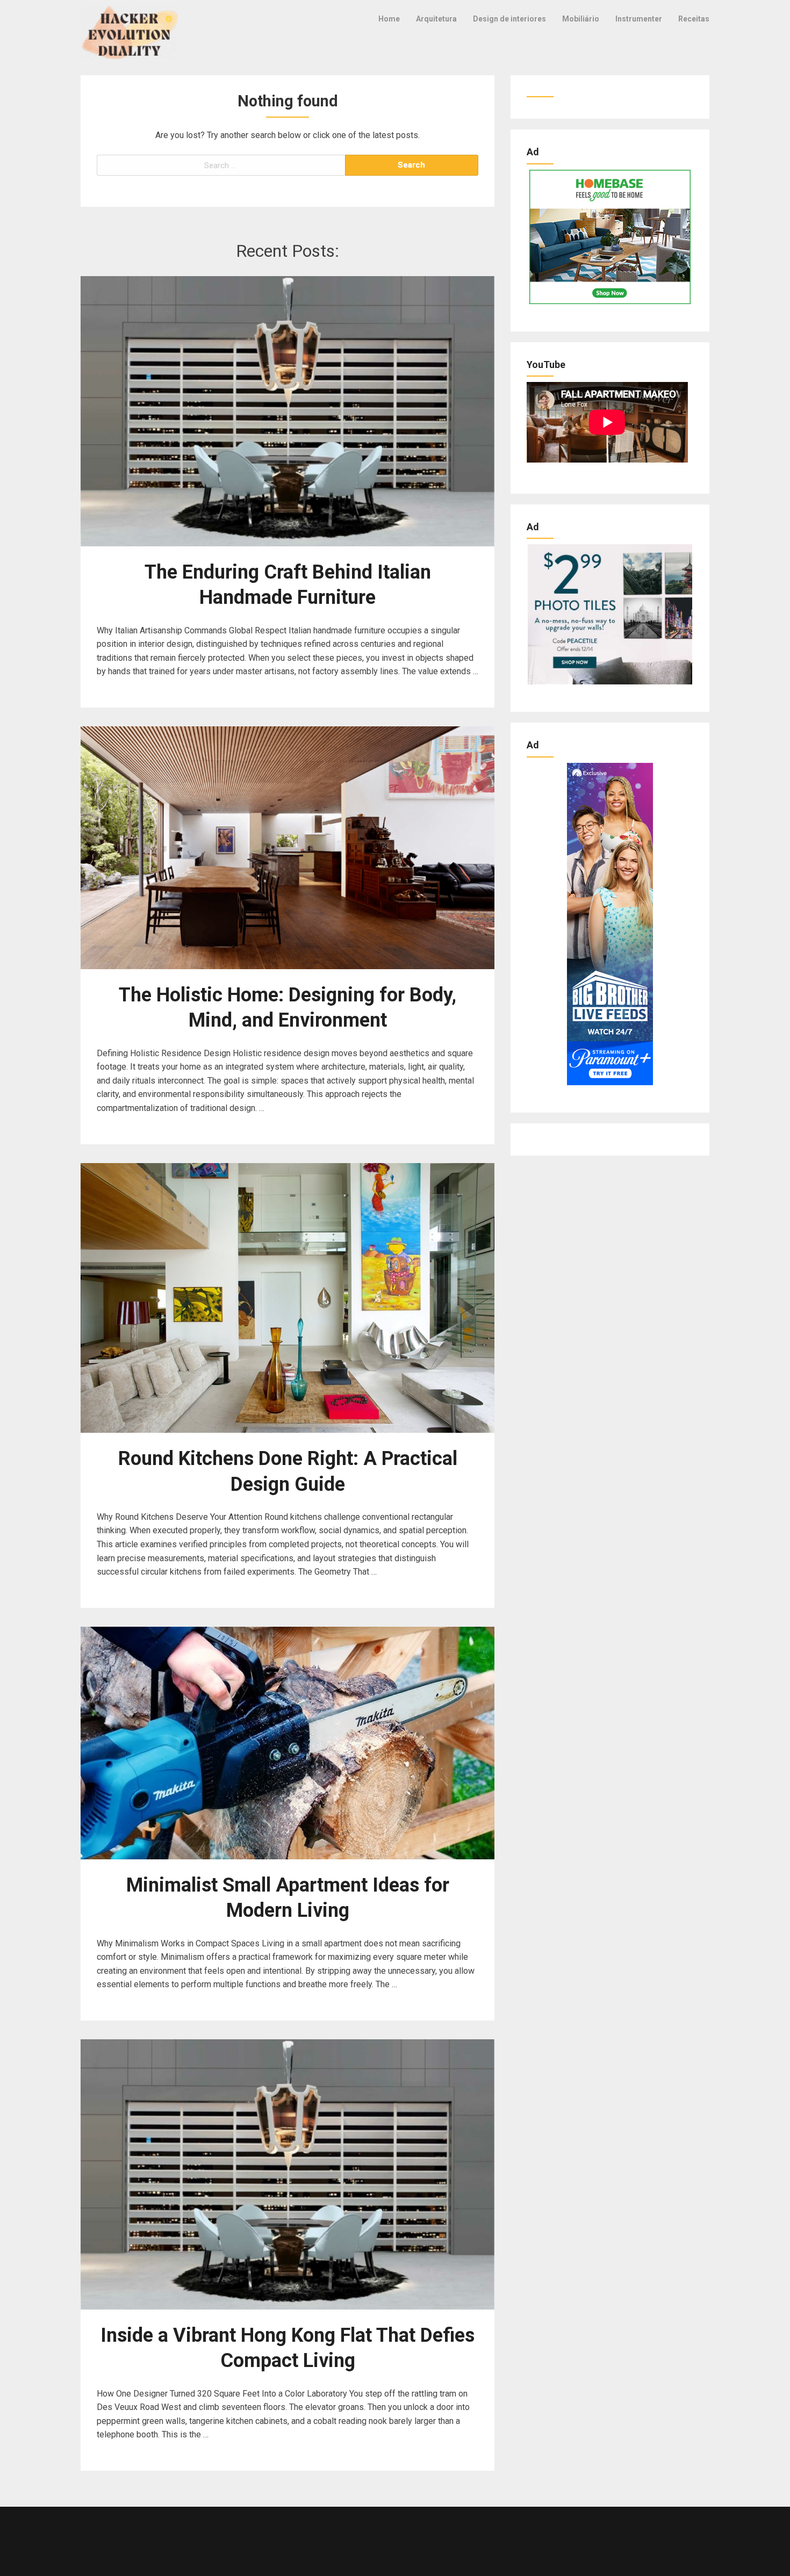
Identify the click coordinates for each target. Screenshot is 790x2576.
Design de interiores (509, 19)
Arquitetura (436, 19)
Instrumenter (639, 19)
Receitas (694, 19)
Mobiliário (581, 19)
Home (389, 19)
